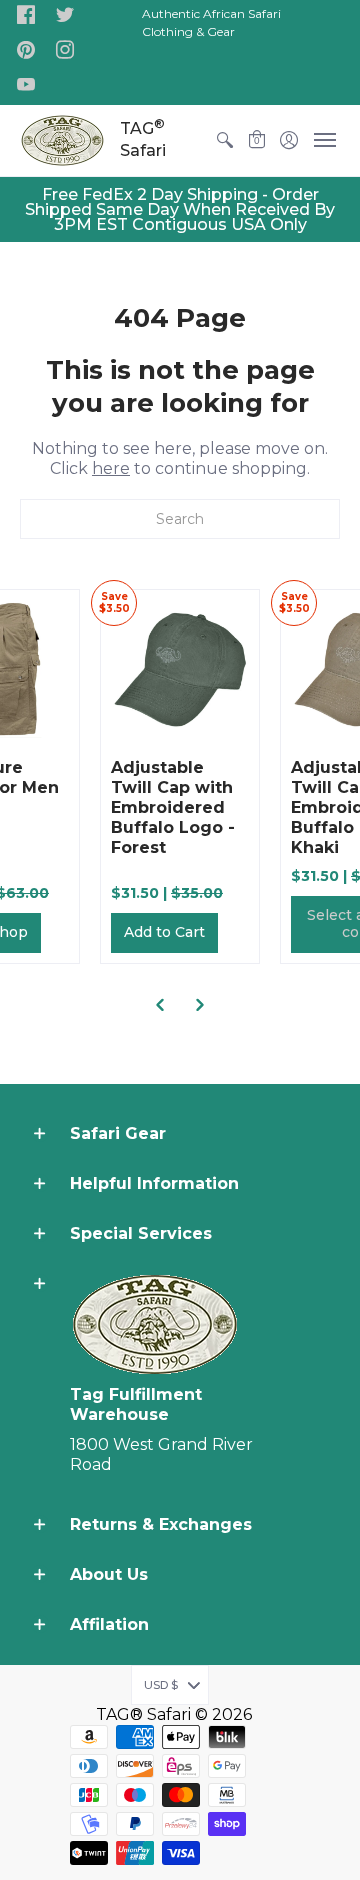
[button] (26, 16)
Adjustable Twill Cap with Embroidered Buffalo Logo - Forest (173, 807)
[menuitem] (225, 140)
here (111, 468)
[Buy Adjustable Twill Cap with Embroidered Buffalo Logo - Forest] (180, 669)
